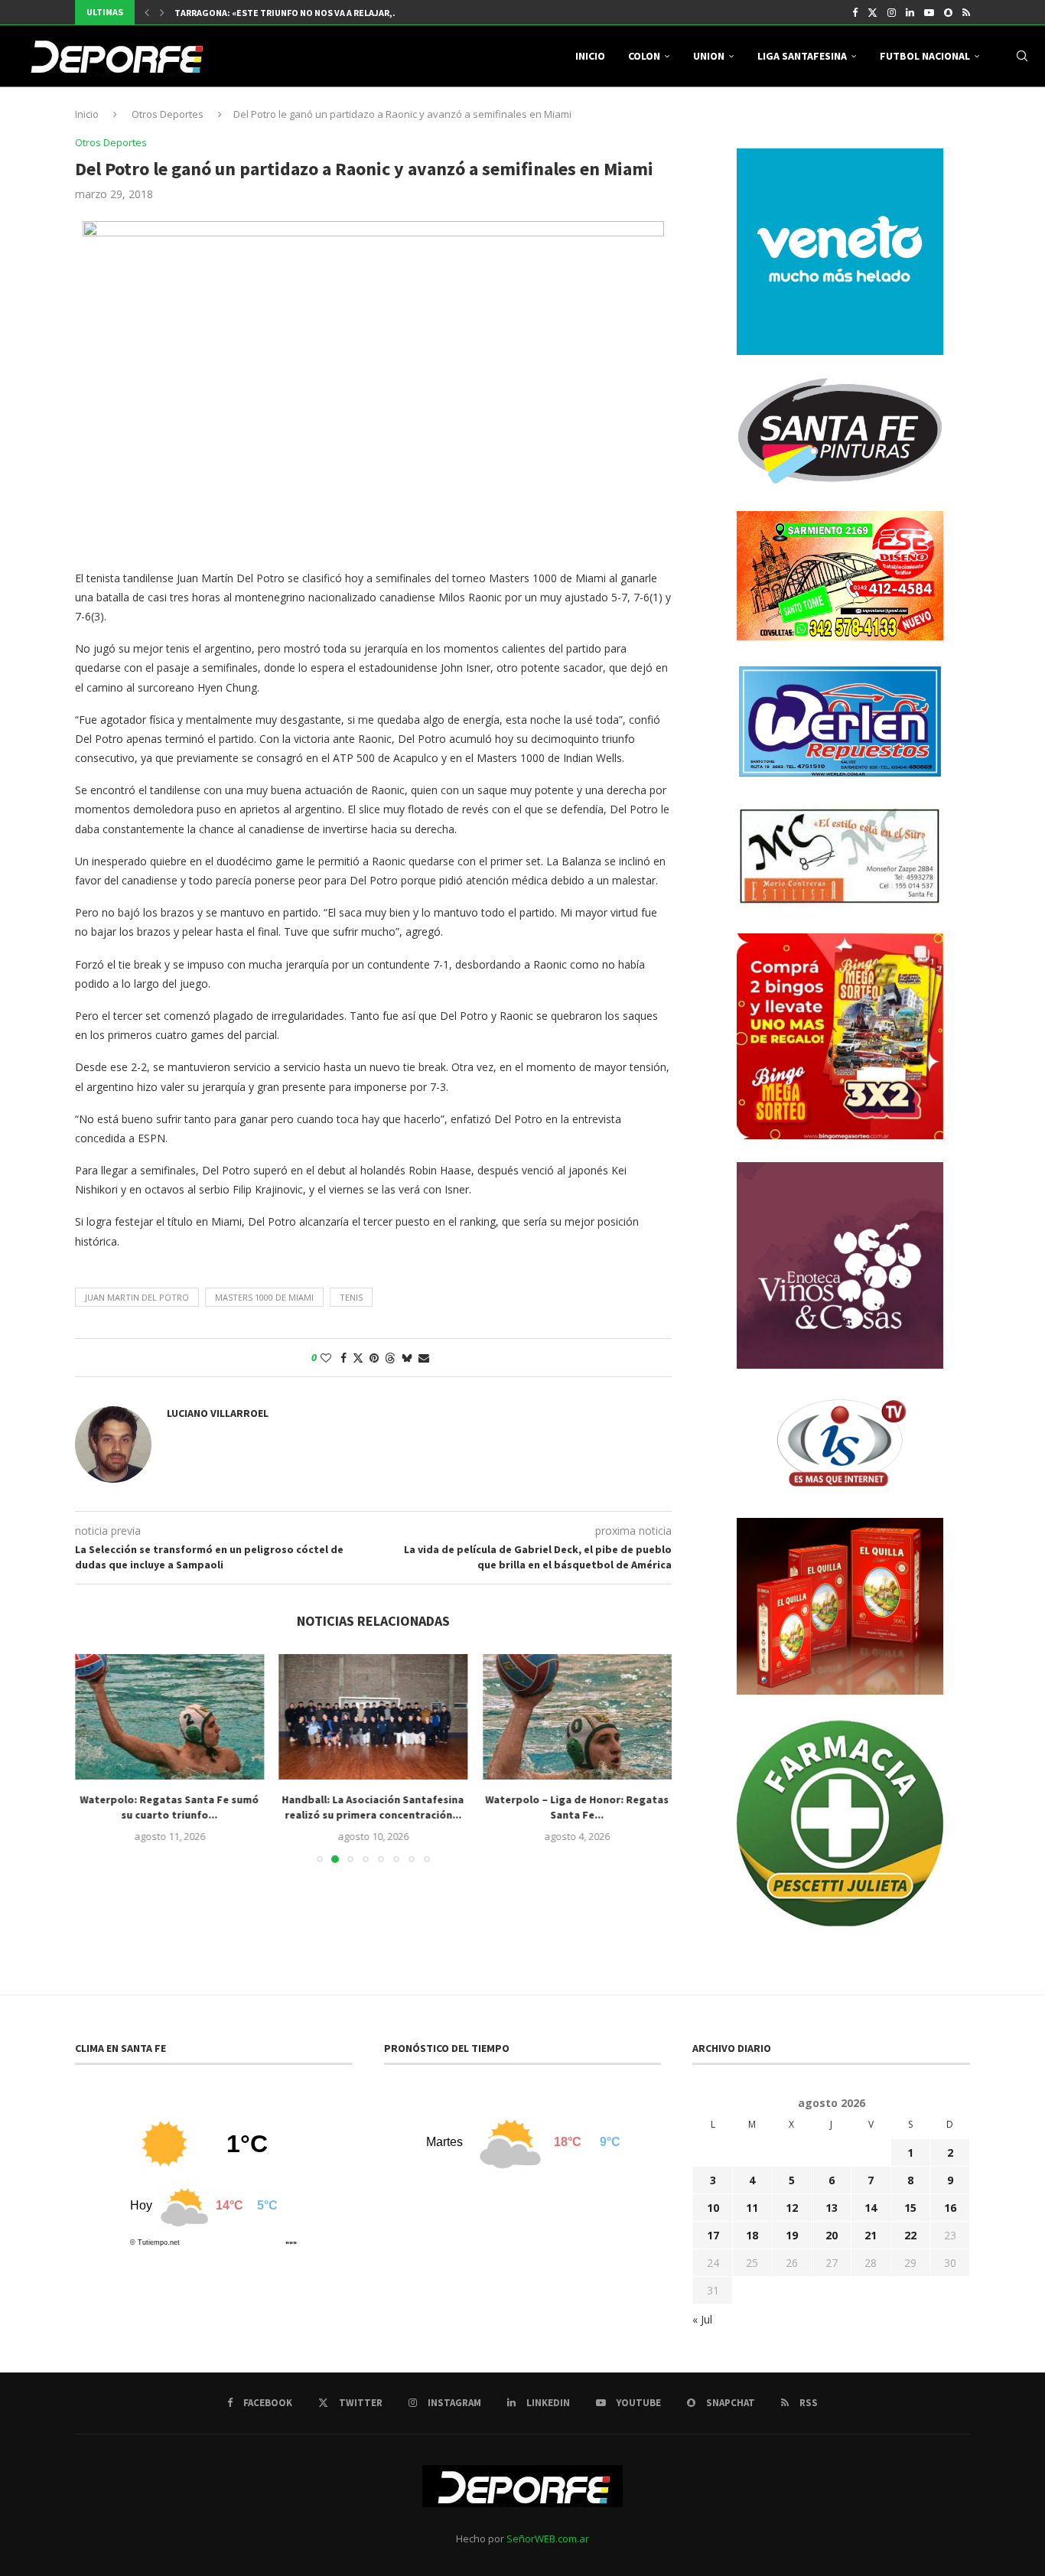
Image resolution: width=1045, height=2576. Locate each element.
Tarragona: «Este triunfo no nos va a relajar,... (288, 13)
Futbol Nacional (925, 56)
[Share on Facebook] (343, 1358)
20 (832, 2235)
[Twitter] (872, 12)
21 (871, 2235)
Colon (644, 56)
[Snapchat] (948, 12)
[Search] (1022, 56)
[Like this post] (326, 1358)
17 (713, 2235)
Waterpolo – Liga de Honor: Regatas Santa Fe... (578, 1807)
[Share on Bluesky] (407, 1358)
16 (950, 2208)
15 (910, 2208)
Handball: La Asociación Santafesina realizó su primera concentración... (373, 1807)
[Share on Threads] (390, 1358)
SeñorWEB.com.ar (548, 2539)
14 (871, 2208)
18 (752, 2235)
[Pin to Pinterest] (374, 1358)
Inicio (590, 56)
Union (709, 56)
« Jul (702, 2319)
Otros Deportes (168, 114)
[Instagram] (892, 12)
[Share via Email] (424, 1358)
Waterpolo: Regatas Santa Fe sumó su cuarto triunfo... (169, 1807)
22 (910, 2235)
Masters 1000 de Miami (264, 1297)
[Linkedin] (910, 12)
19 (792, 2235)
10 (713, 2208)
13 (832, 2208)
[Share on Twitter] (358, 1358)
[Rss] (966, 12)
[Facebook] (855, 12)
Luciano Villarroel (218, 1413)
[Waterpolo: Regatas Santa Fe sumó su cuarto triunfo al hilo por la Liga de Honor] (169, 1717)
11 (752, 2208)
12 (792, 2208)
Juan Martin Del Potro (137, 1297)
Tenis (351, 1297)
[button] (147, 12)
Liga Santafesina (802, 56)
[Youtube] (929, 12)
